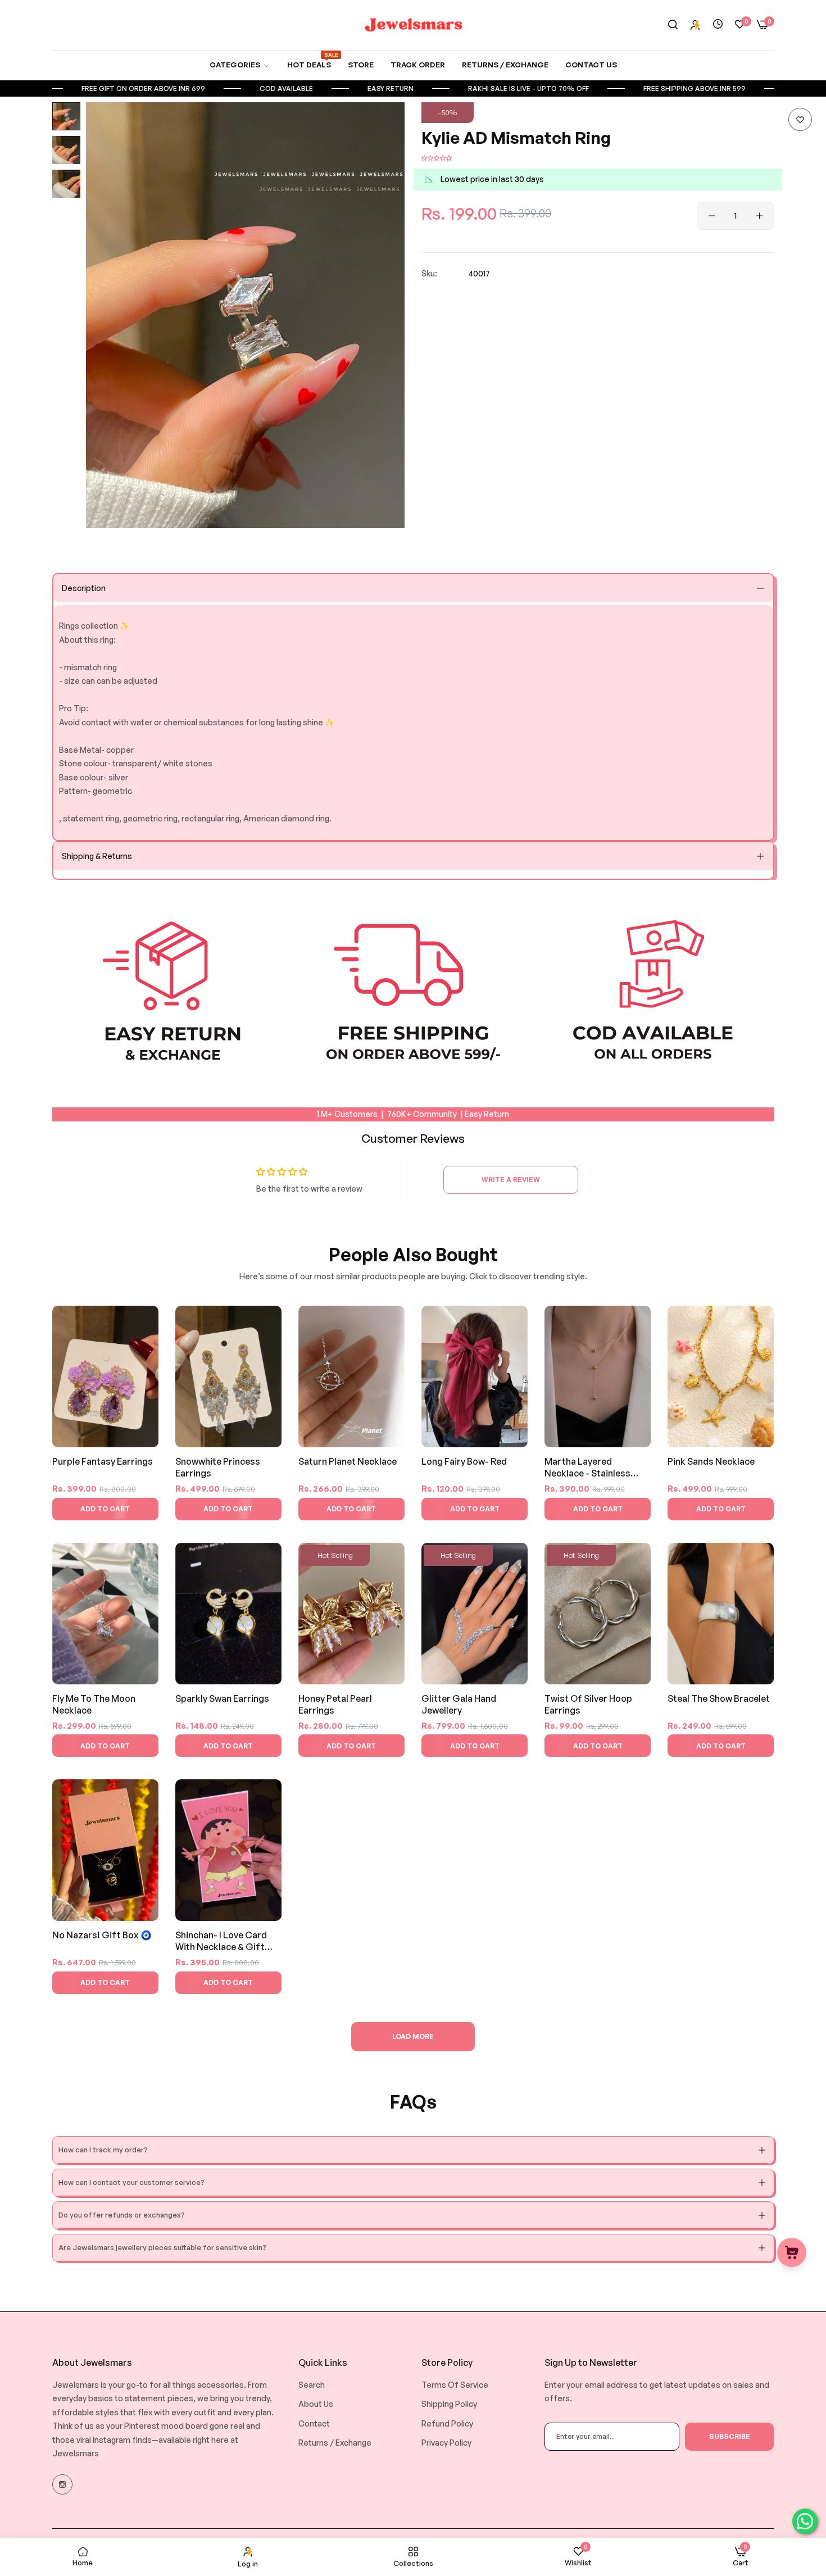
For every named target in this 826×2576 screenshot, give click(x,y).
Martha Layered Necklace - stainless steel (587, 1468)
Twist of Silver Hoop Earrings (588, 1704)
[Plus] (759, 216)
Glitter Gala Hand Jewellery (459, 1704)
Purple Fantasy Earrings (103, 1461)
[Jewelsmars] (413, 25)
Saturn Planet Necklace (348, 1461)
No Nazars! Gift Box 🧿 (102, 1935)
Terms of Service (455, 2385)
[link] (240, 65)
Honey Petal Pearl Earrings (335, 1704)
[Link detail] (62, 2484)
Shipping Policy (449, 2404)
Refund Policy (447, 2423)
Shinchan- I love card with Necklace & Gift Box (221, 1941)
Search (312, 2385)
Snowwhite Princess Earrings (218, 1467)
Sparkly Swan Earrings (222, 1698)
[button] (800, 119)
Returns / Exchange (335, 2443)
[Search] (673, 25)
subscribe (730, 2436)
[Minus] (712, 216)
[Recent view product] (718, 24)
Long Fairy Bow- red (464, 1461)
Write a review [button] (511, 1180)
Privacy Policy (446, 2443)
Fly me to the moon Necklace (94, 1704)
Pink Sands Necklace (711, 1461)
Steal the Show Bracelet (719, 1698)
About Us (316, 2404)
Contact (314, 2423)
